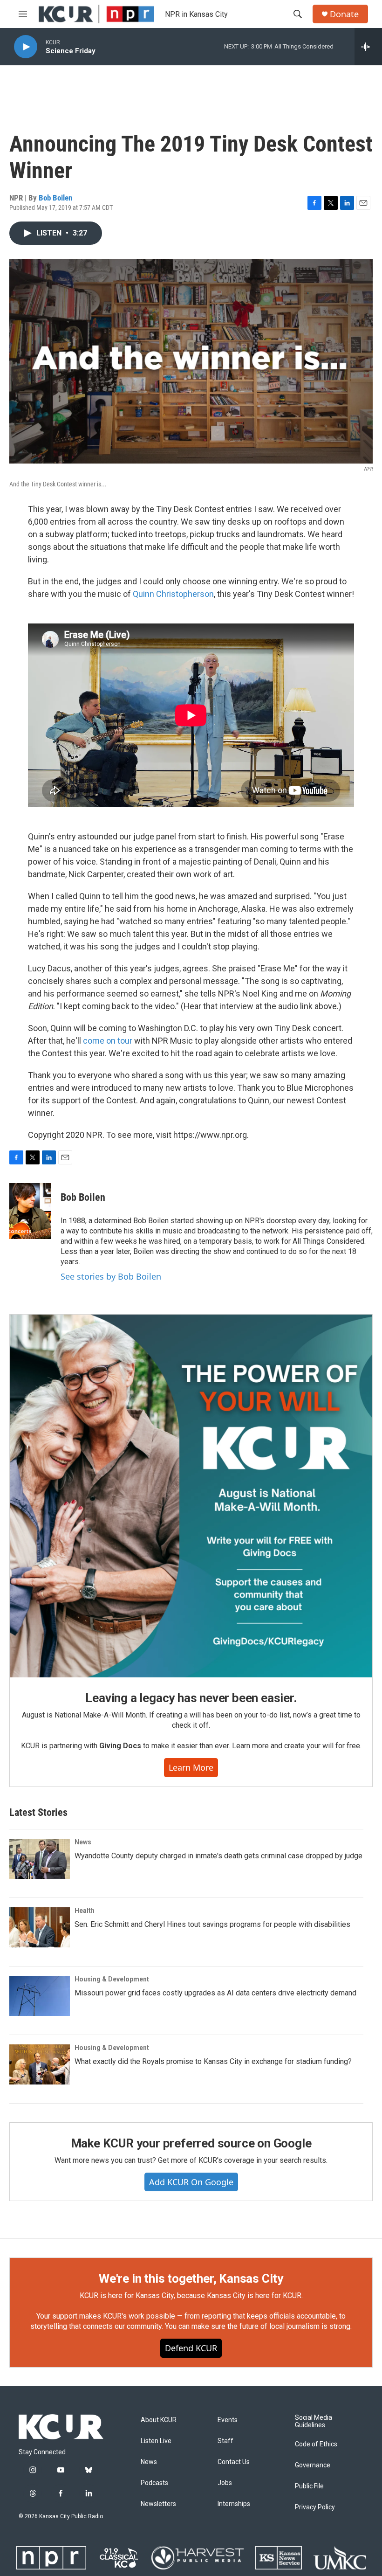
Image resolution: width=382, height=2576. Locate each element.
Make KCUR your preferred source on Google (191, 2143)
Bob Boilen (55, 198)
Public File (309, 2486)
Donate (344, 14)
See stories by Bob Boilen (111, 1276)
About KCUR (159, 2420)
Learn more (191, 1767)
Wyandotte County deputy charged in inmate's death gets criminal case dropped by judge (218, 1856)
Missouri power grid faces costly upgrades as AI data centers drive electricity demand (215, 1993)
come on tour (109, 1041)
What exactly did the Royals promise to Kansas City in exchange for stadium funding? (213, 2061)
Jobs (225, 2483)
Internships (234, 2504)
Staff (225, 2441)
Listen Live (156, 2441)
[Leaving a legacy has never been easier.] (191, 1496)
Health (85, 1911)
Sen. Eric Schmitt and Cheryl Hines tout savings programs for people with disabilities (212, 1924)
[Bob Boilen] (30, 1211)
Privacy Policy (315, 2507)
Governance (313, 2465)
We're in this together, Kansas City (191, 2278)
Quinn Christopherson (173, 594)
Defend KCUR (191, 2348)
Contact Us (234, 2462)
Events (228, 2420)
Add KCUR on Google (191, 2182)
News (83, 1842)
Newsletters (158, 2504)
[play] (26, 47)
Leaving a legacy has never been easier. (191, 1698)
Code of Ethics (316, 2444)
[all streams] (368, 47)
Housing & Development (112, 1979)
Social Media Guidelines (314, 2421)
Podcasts (154, 2483)
